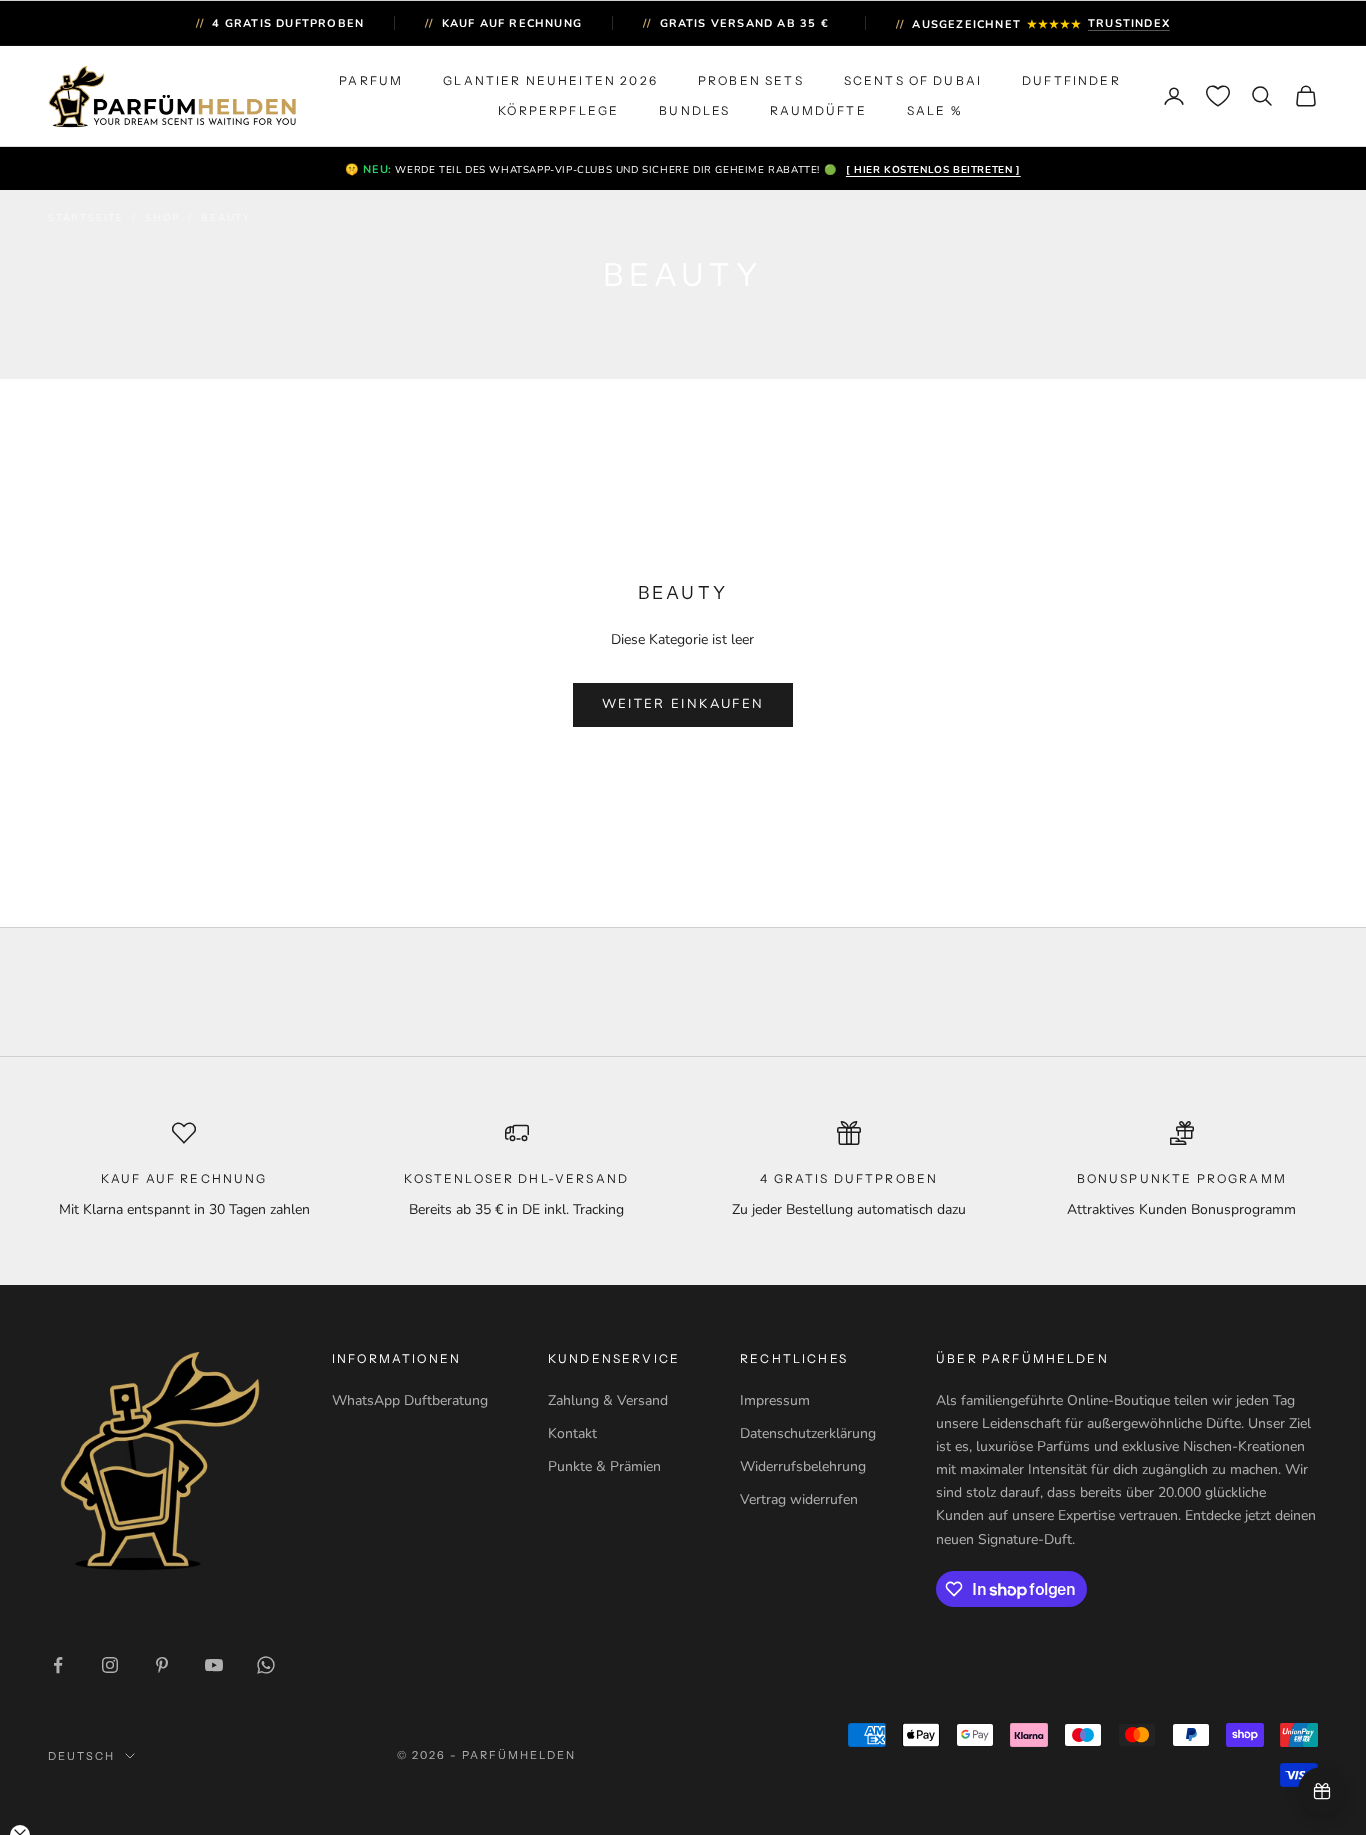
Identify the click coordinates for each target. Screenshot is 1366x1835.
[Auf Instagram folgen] (110, 1665)
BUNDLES (694, 110)
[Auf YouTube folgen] (214, 1665)
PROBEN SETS (751, 80)
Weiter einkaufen (683, 704)
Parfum (371, 80)
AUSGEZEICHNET (1033, 24)
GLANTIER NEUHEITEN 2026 (550, 80)
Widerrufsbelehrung (803, 1466)
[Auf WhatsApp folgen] (266, 1665)
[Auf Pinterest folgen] (162, 1665)
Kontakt (572, 1433)
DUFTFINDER (1071, 80)
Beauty (226, 218)
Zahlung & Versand (608, 1400)
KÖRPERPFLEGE (558, 110)
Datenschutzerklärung (808, 1433)
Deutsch (81, 1756)
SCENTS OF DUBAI (913, 80)
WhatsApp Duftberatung (410, 1400)
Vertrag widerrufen (799, 1499)
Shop (162, 218)
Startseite (86, 218)
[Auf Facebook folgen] (58, 1665)
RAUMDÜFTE (818, 110)
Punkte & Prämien (604, 1466)
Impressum (775, 1400)
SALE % (934, 110)
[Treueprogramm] (1322, 1791)
